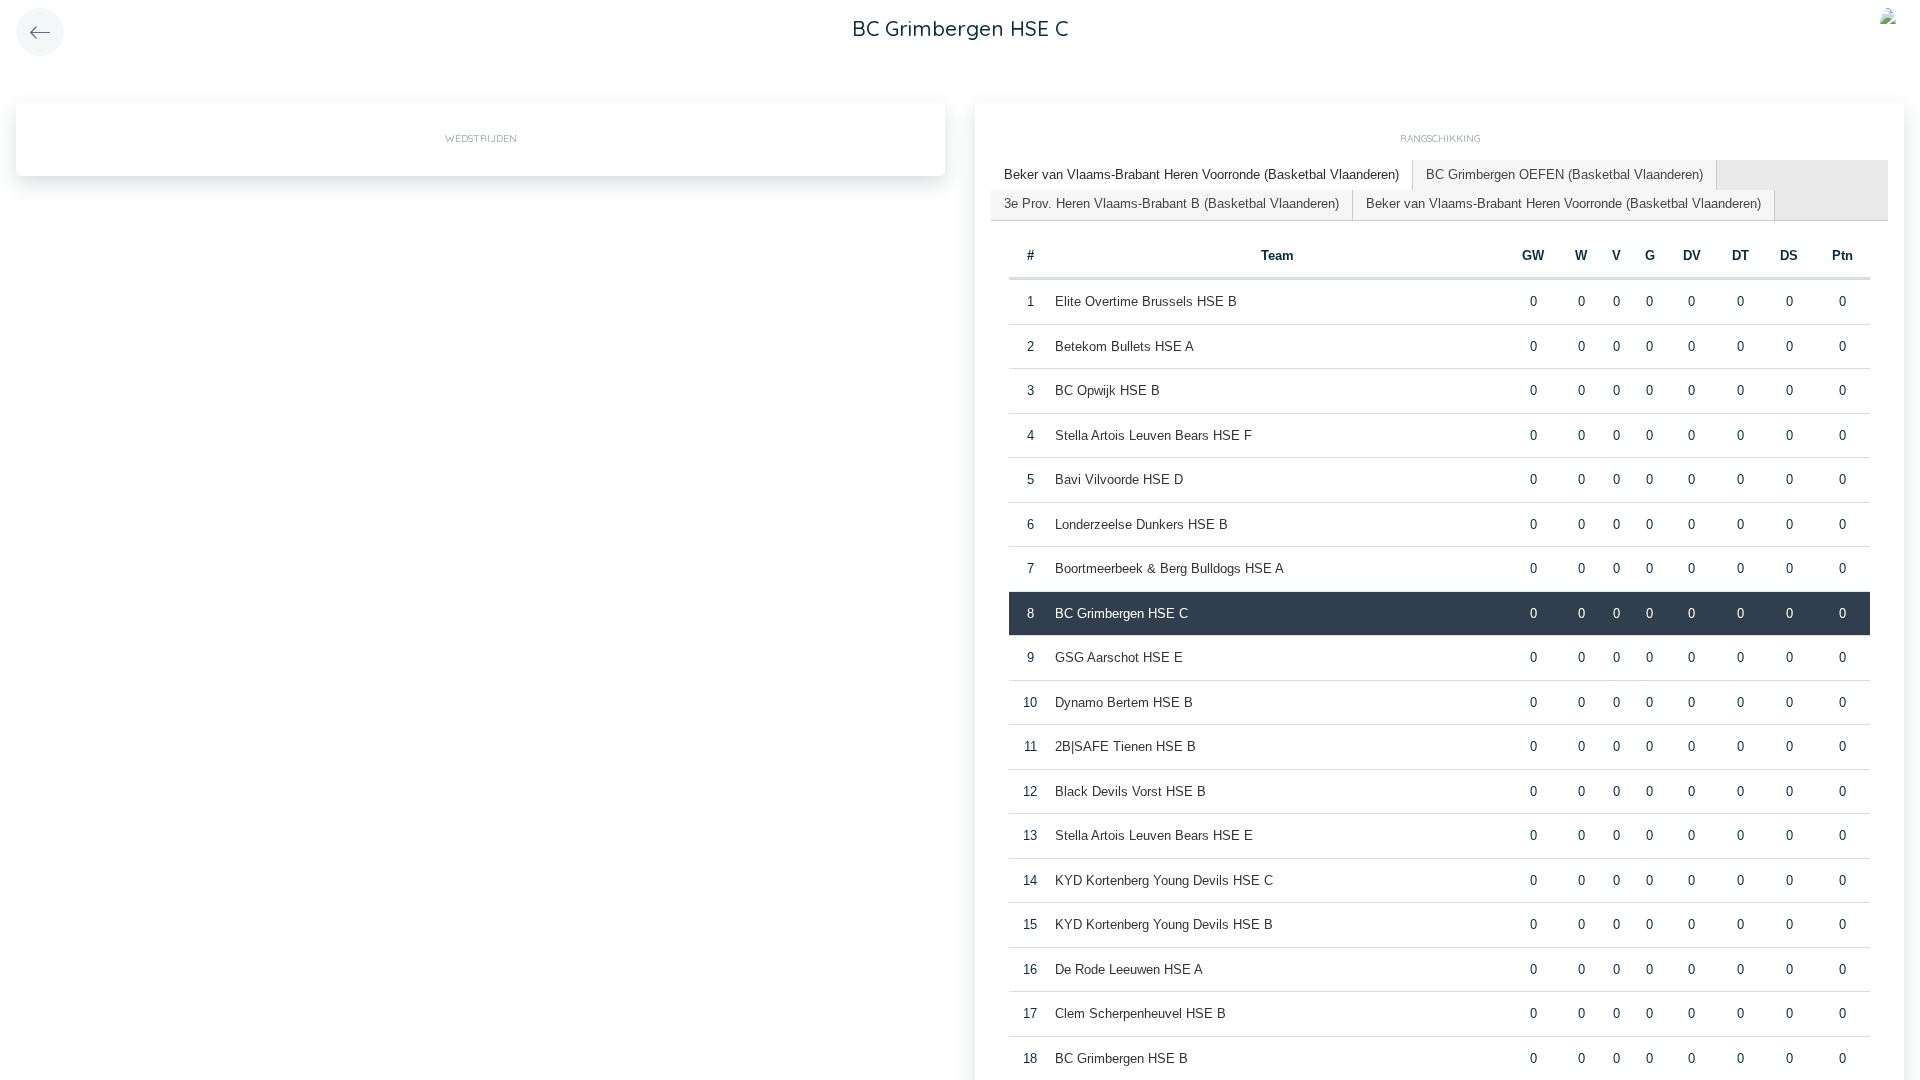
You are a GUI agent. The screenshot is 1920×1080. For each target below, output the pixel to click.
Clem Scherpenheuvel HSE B (1140, 1013)
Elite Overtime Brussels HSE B (1146, 301)
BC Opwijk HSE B (1107, 390)
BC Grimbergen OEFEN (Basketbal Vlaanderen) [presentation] (1564, 174)
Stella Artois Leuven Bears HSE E (1154, 835)
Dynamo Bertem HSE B (1124, 702)
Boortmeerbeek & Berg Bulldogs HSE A (1169, 568)
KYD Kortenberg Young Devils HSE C (1164, 880)
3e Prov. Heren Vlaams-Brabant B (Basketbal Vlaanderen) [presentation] (1171, 203)
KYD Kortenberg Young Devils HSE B (1164, 924)
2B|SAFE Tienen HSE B (1125, 746)
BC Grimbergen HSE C (1121, 613)
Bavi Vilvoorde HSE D (1119, 479)
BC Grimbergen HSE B (1121, 1058)
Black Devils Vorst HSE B (1130, 791)
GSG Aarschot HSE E (1119, 657)
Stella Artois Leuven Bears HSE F (1153, 435)
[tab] (1202, 175)
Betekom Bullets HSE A (1124, 346)
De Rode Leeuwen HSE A (1129, 969)
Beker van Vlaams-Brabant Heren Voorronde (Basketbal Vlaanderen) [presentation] (1201, 174)
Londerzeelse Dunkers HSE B (1141, 524)
